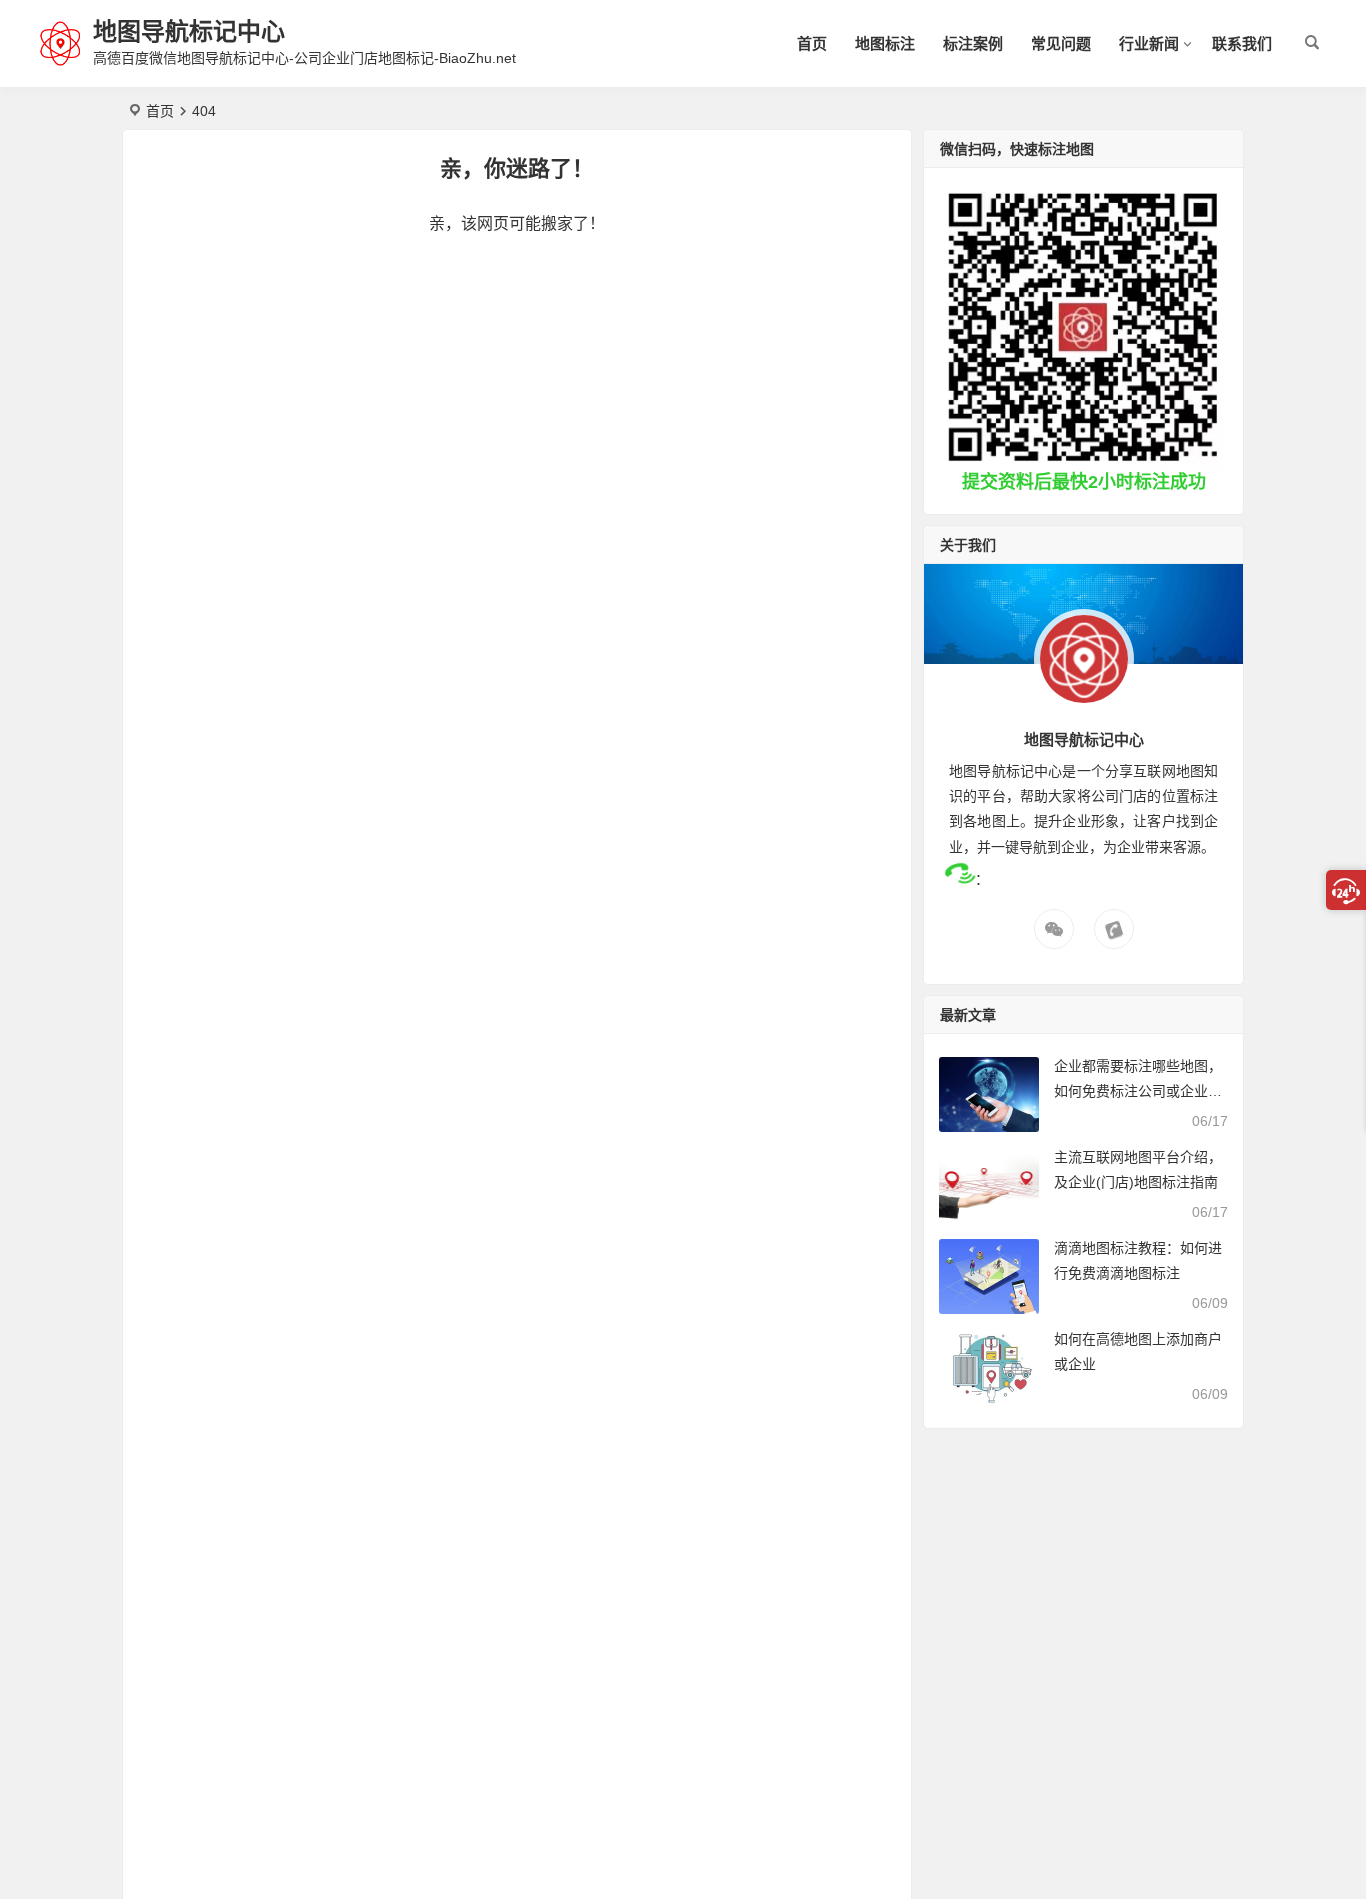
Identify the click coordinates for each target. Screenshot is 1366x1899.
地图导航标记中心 (189, 31)
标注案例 (973, 43)
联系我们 (1242, 43)
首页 (812, 43)
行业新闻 (1149, 43)
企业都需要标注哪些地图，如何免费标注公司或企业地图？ (1138, 1091)
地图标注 (885, 43)
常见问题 (1061, 43)
